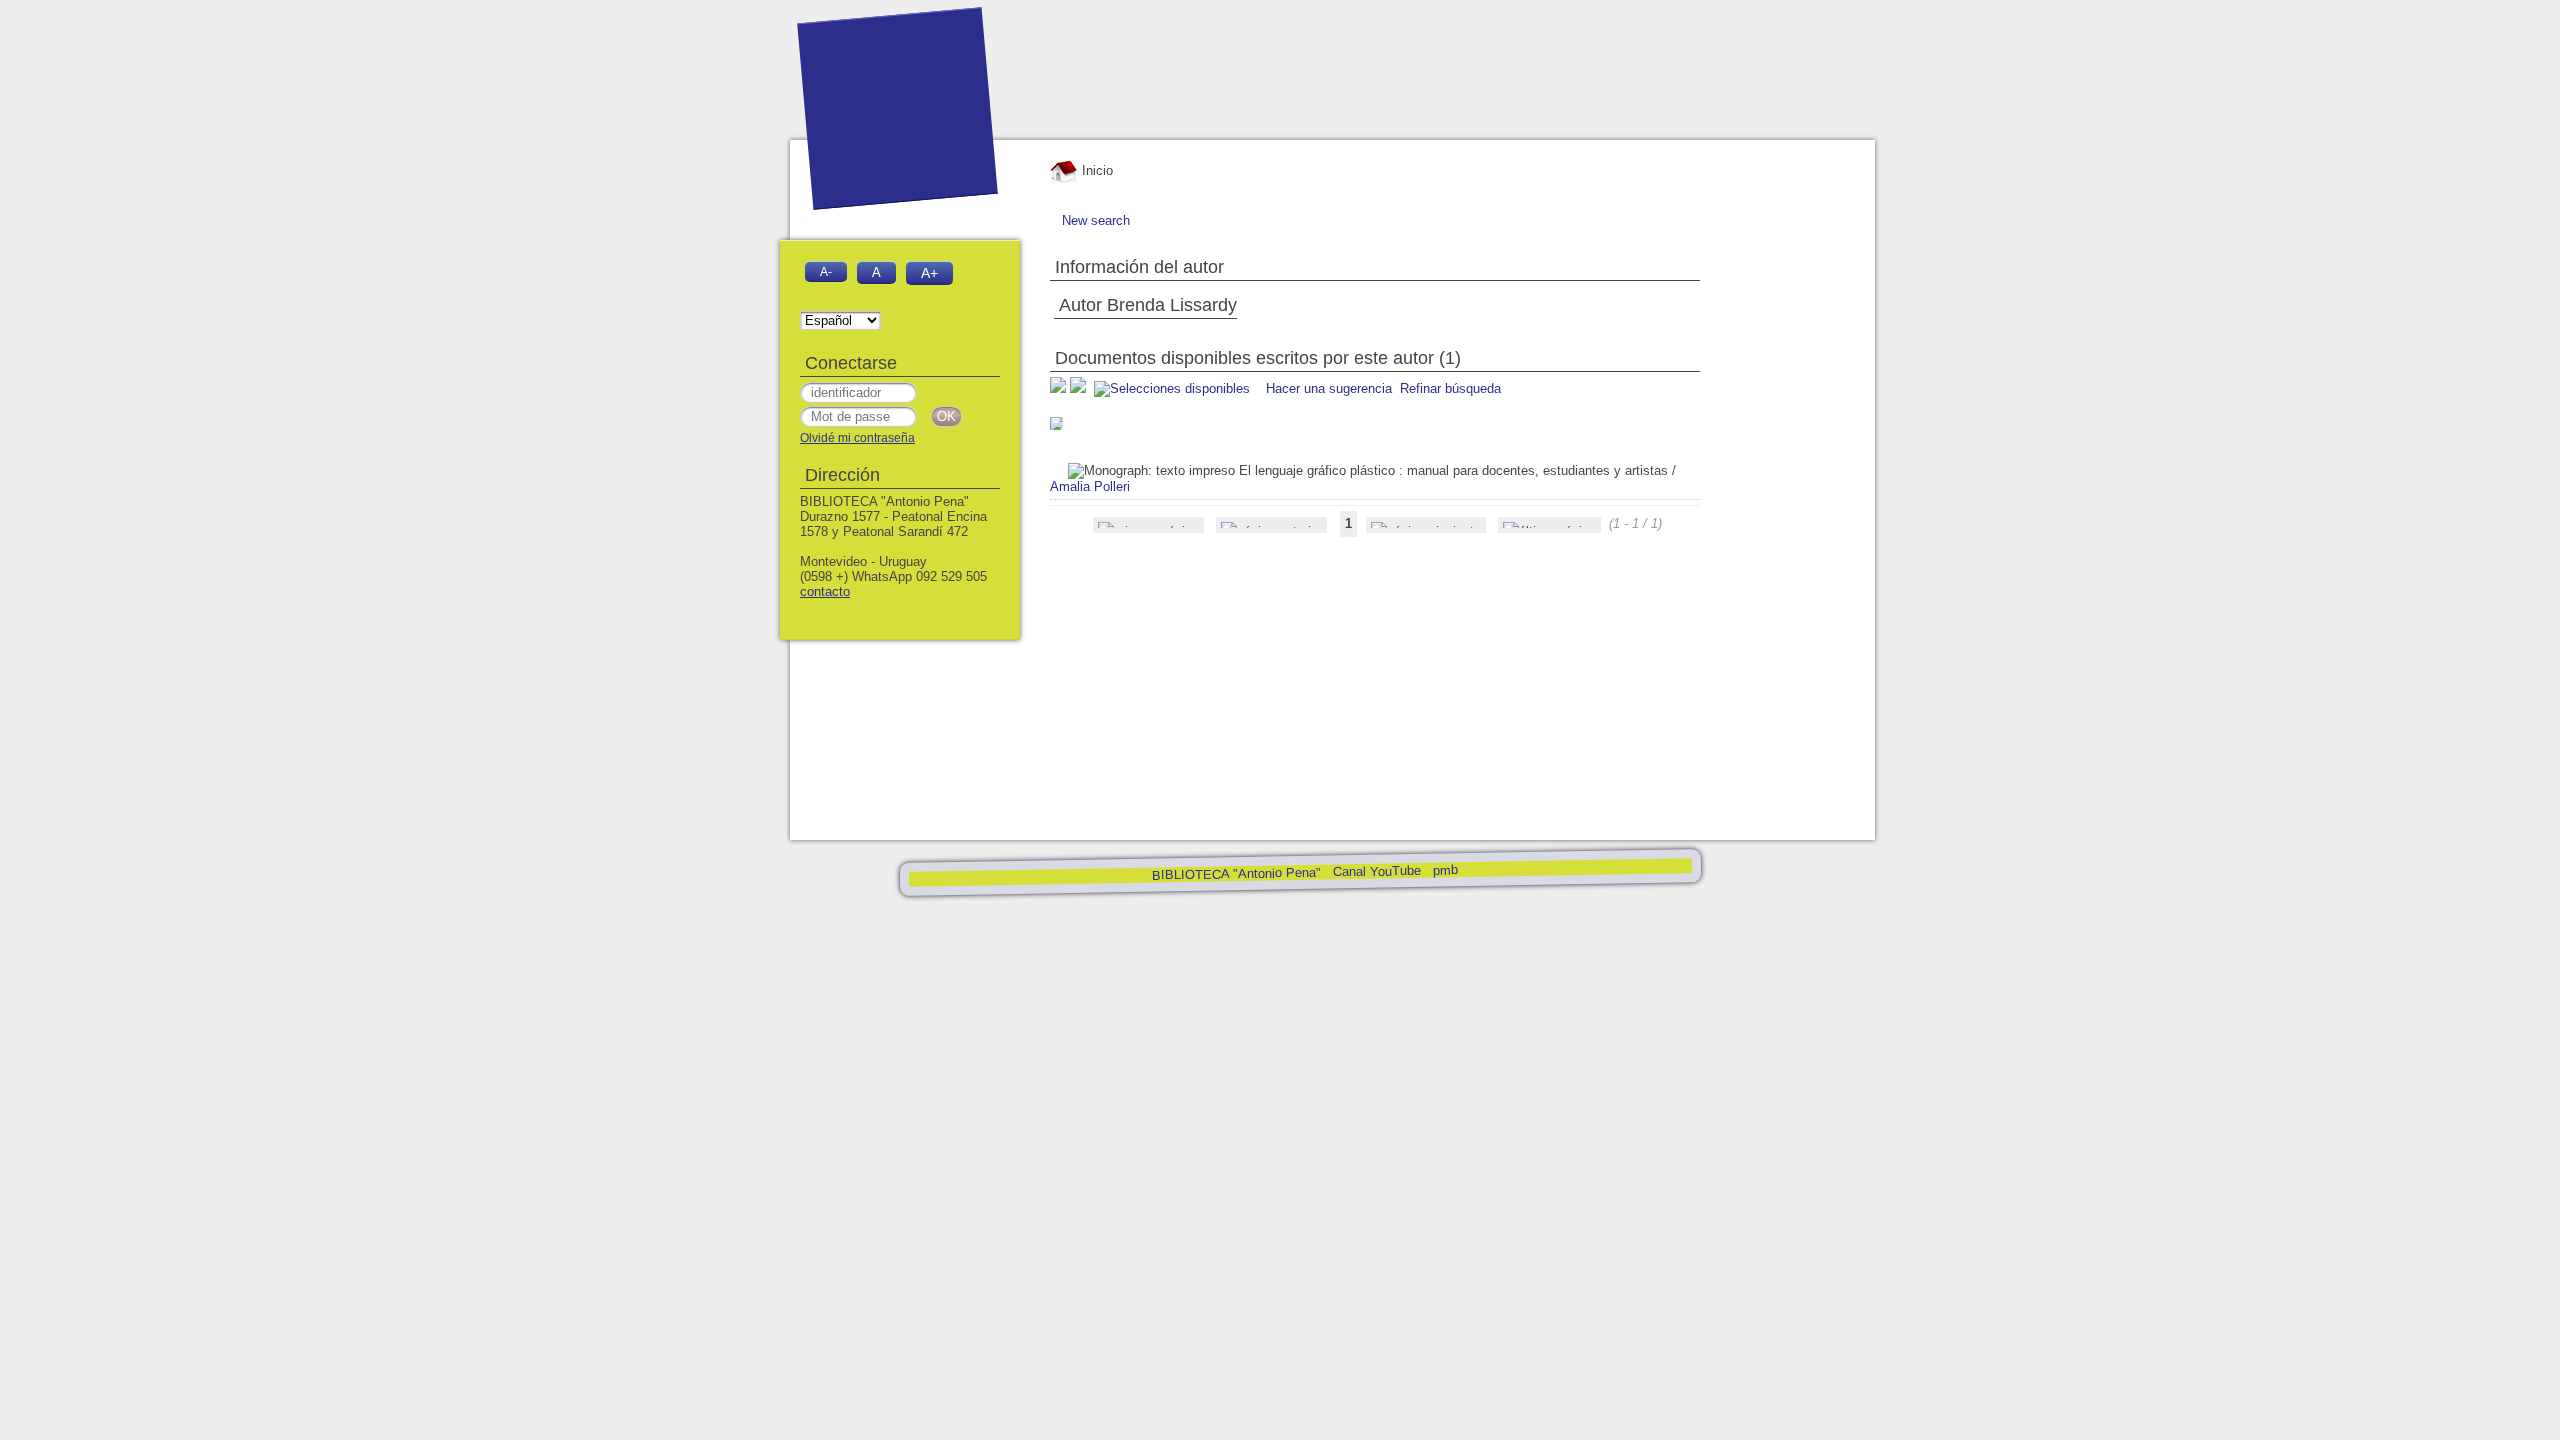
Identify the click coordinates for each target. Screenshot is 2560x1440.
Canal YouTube (1376, 871)
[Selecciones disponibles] (1174, 388)
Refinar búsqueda (1450, 388)
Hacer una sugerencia (1329, 388)
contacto (825, 591)
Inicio (1095, 170)
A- (826, 271)
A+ (929, 273)
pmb (1444, 869)
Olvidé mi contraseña (857, 438)
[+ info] (1056, 423)
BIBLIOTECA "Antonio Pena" (1237, 874)
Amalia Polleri (1090, 486)
